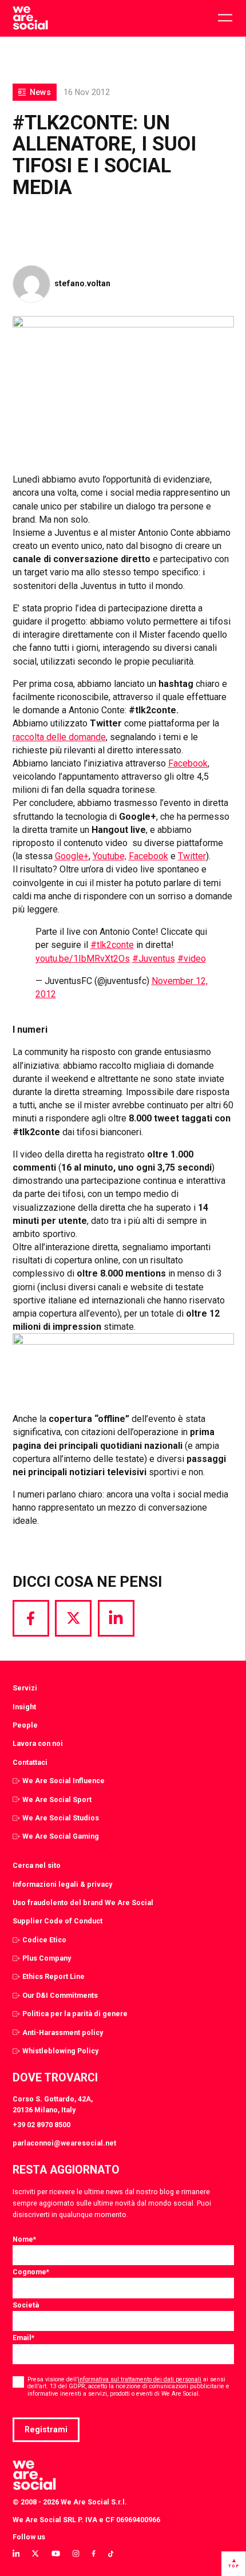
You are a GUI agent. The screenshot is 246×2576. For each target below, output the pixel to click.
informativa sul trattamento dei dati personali (140, 2379)
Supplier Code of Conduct (57, 1921)
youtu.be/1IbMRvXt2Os (83, 959)
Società (26, 2305)
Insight (24, 1707)
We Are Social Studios (61, 1818)
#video (192, 959)
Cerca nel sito (37, 1865)
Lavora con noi (38, 1743)
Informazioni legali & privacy (62, 1884)
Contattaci (30, 1762)
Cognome (31, 2272)
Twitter (192, 856)
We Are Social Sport (57, 1799)
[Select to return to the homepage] (30, 18)
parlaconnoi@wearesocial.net (64, 2143)
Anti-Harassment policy (63, 2032)
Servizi (25, 1688)
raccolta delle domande (59, 737)
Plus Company (47, 1958)
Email (23, 2338)
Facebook (188, 763)
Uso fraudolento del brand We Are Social (83, 1903)
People (25, 1725)
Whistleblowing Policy (60, 2051)
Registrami (46, 2429)
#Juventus (154, 959)
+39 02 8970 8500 (41, 2125)
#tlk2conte (112, 945)
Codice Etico (44, 1940)
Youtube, (110, 856)
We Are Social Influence (64, 1781)
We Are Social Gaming (61, 1836)
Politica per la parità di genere (75, 2014)
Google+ (72, 856)
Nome (24, 2239)
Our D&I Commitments (60, 1995)
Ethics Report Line (53, 1976)
